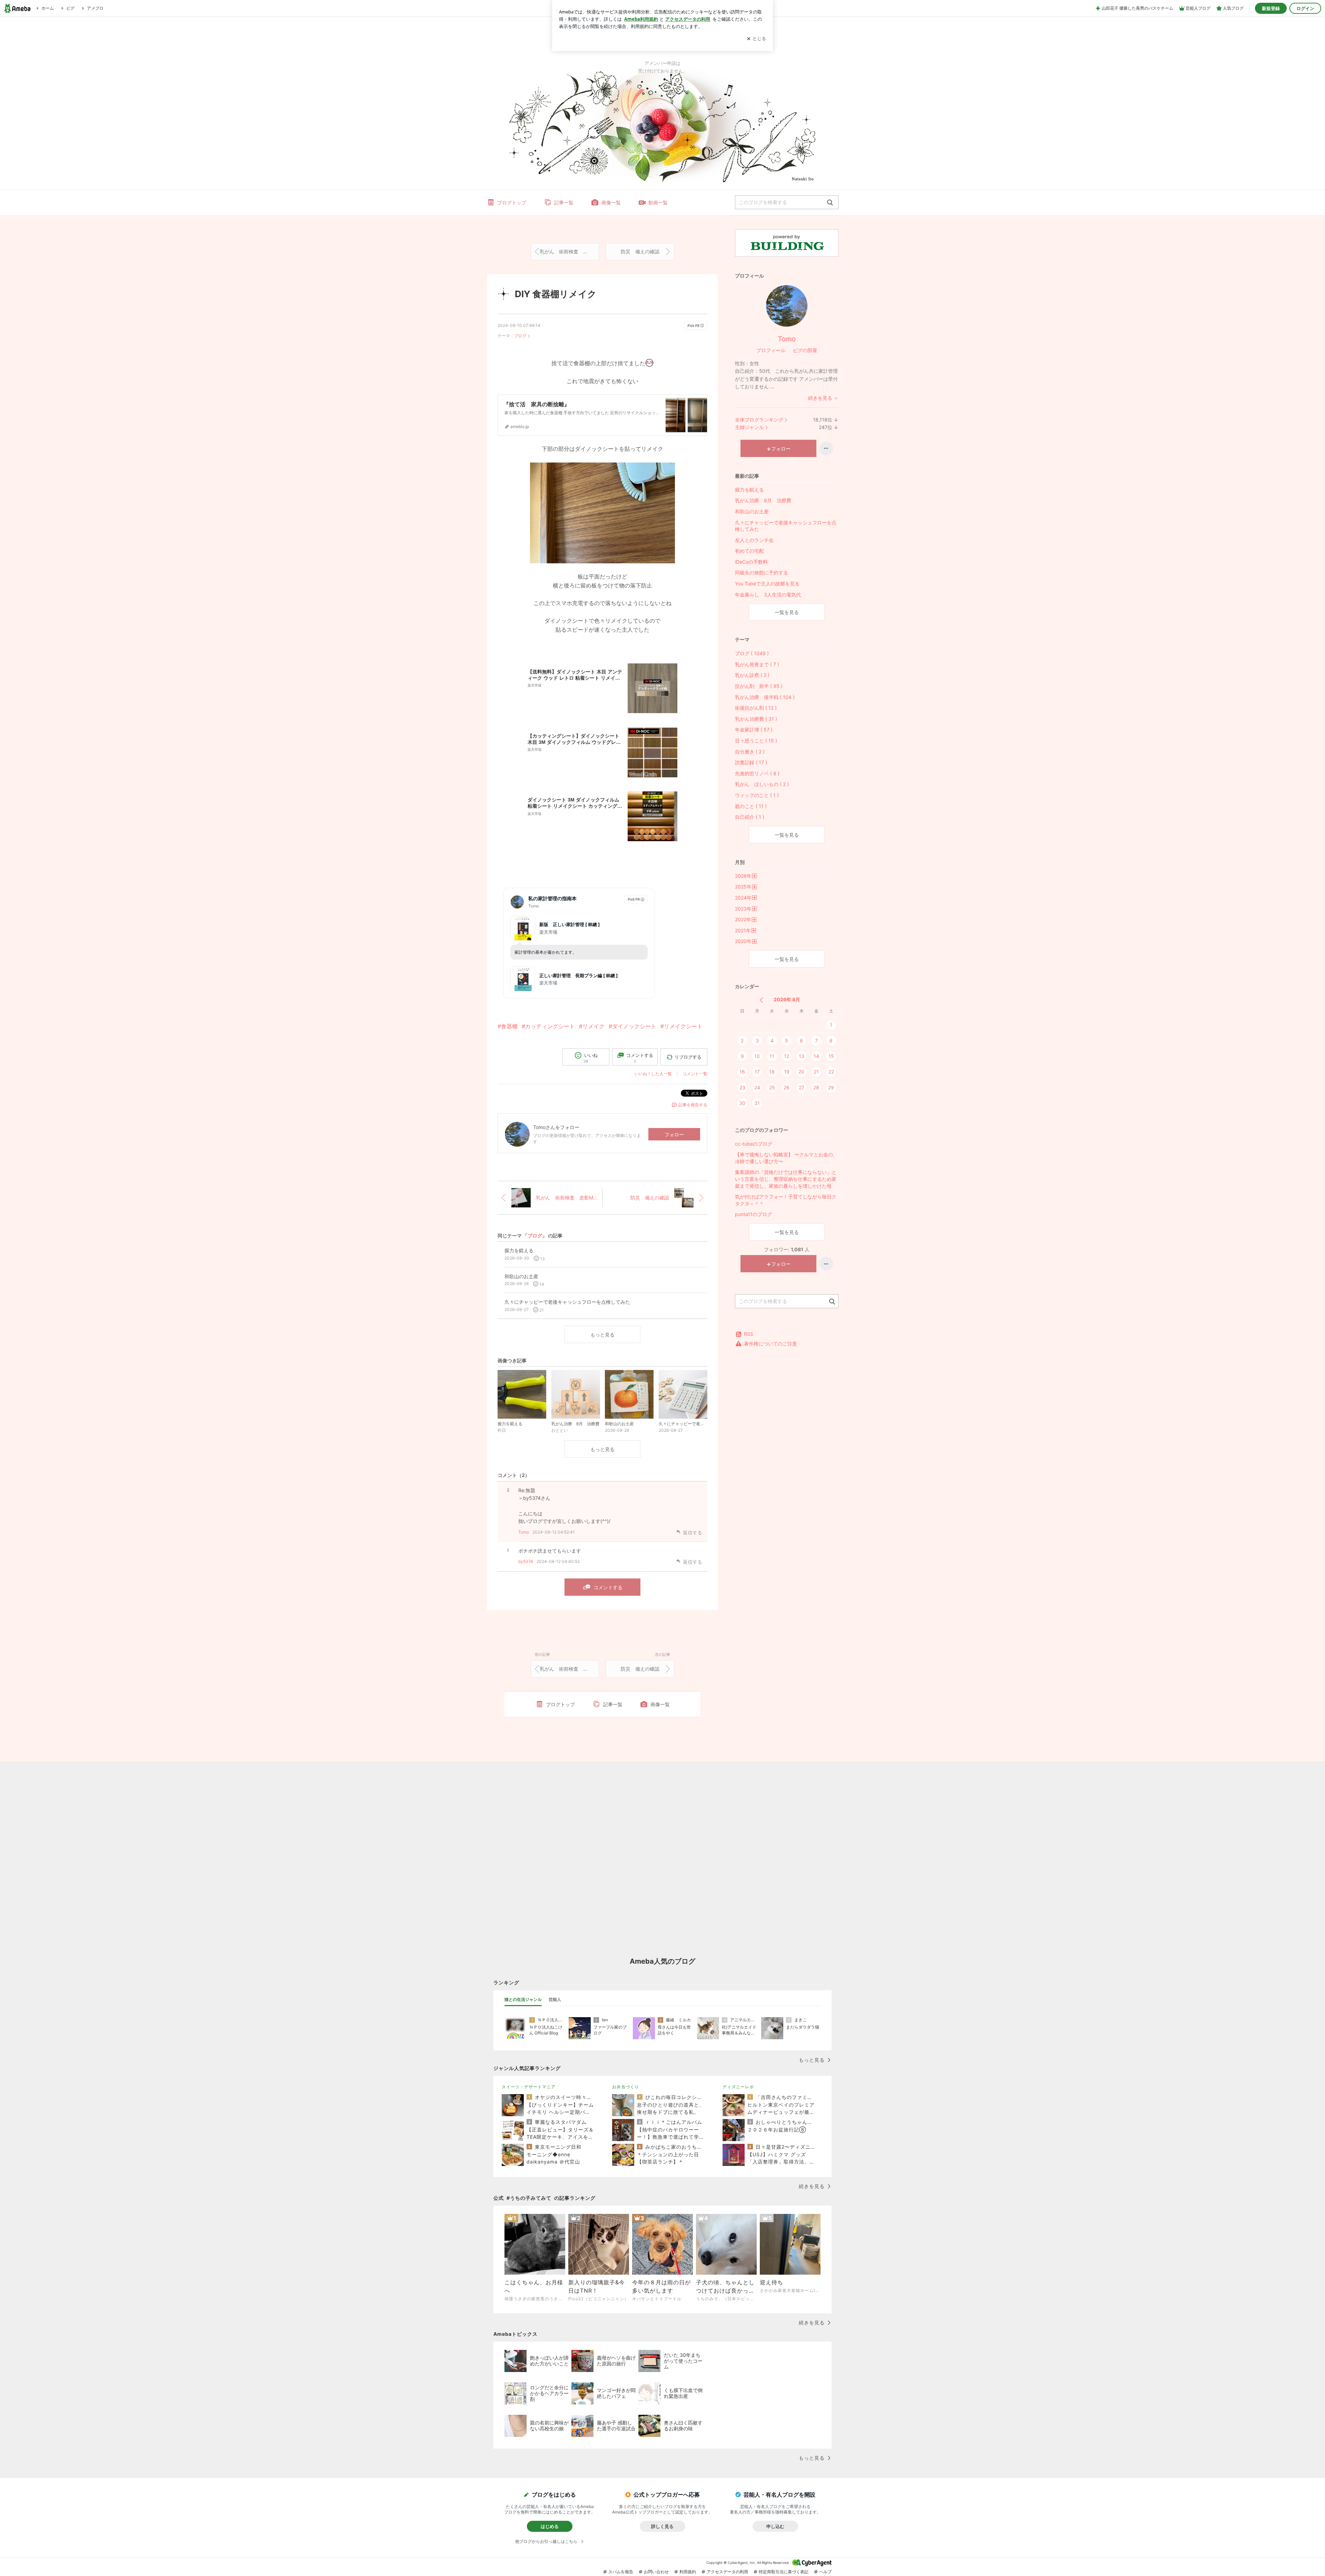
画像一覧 (611, 202)
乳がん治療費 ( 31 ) (756, 719)
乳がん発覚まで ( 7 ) (757, 664)
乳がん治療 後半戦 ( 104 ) (765, 697)
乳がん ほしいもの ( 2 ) (762, 784)
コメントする (608, 1587)
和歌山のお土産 (752, 511)
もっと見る (602, 1335)
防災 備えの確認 (640, 251)
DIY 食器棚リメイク (556, 294)
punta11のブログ (753, 1214)
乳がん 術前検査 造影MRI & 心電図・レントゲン (569, 251)
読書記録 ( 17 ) (751, 762)
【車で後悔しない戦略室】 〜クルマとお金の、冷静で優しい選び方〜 (786, 1158)
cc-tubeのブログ (754, 1144)
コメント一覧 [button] (695, 1074)
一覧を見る (787, 612)
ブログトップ (512, 202)
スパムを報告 (621, 2572)
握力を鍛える (749, 490)
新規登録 (1271, 8)
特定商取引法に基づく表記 (784, 2572)
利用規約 (688, 2572)
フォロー (674, 1134)
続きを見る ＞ (823, 398)
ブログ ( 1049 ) (752, 653)
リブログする (688, 1057)
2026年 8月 (787, 999)
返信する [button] (693, 1532)
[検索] (830, 203)
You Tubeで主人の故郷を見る (767, 584)
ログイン (1305, 8)
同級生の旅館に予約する (762, 572)
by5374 (526, 1561)
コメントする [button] (640, 1058)
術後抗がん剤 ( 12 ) (756, 708)
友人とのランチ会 (754, 540)
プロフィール (771, 350)
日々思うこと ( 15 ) (756, 741)
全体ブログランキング (759, 420)
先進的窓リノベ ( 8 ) (757, 773)
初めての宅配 (749, 551)
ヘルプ (825, 2572)
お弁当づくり (626, 2087)
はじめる (550, 2526)
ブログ (520, 336)
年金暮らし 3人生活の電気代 (768, 595)
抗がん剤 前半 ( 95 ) (759, 686)
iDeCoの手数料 (751, 562)
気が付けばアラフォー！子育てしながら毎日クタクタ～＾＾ (786, 1200)
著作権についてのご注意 (771, 1344)
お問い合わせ (656, 2572)
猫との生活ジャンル (523, 1999)
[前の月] (761, 1000)
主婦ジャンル (749, 427)
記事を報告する (693, 1105)
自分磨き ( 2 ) (750, 752)
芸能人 (555, 1999)
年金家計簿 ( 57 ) (754, 730)
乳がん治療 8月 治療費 (763, 500)
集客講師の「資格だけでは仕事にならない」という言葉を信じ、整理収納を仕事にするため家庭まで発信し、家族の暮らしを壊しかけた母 (786, 1179)
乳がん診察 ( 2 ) (752, 675)
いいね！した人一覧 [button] (653, 1074)
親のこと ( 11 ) (751, 806)
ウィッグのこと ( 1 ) (757, 795)
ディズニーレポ (738, 2087)
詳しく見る (662, 2526)
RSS (749, 1334)
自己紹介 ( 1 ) (750, 817)
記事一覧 (564, 202)
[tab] (523, 2000)
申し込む (775, 2526)
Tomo (524, 1532)
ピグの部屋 (805, 350)
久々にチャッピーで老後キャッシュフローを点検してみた (786, 526)
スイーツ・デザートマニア (529, 2087)
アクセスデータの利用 (727, 2572)
